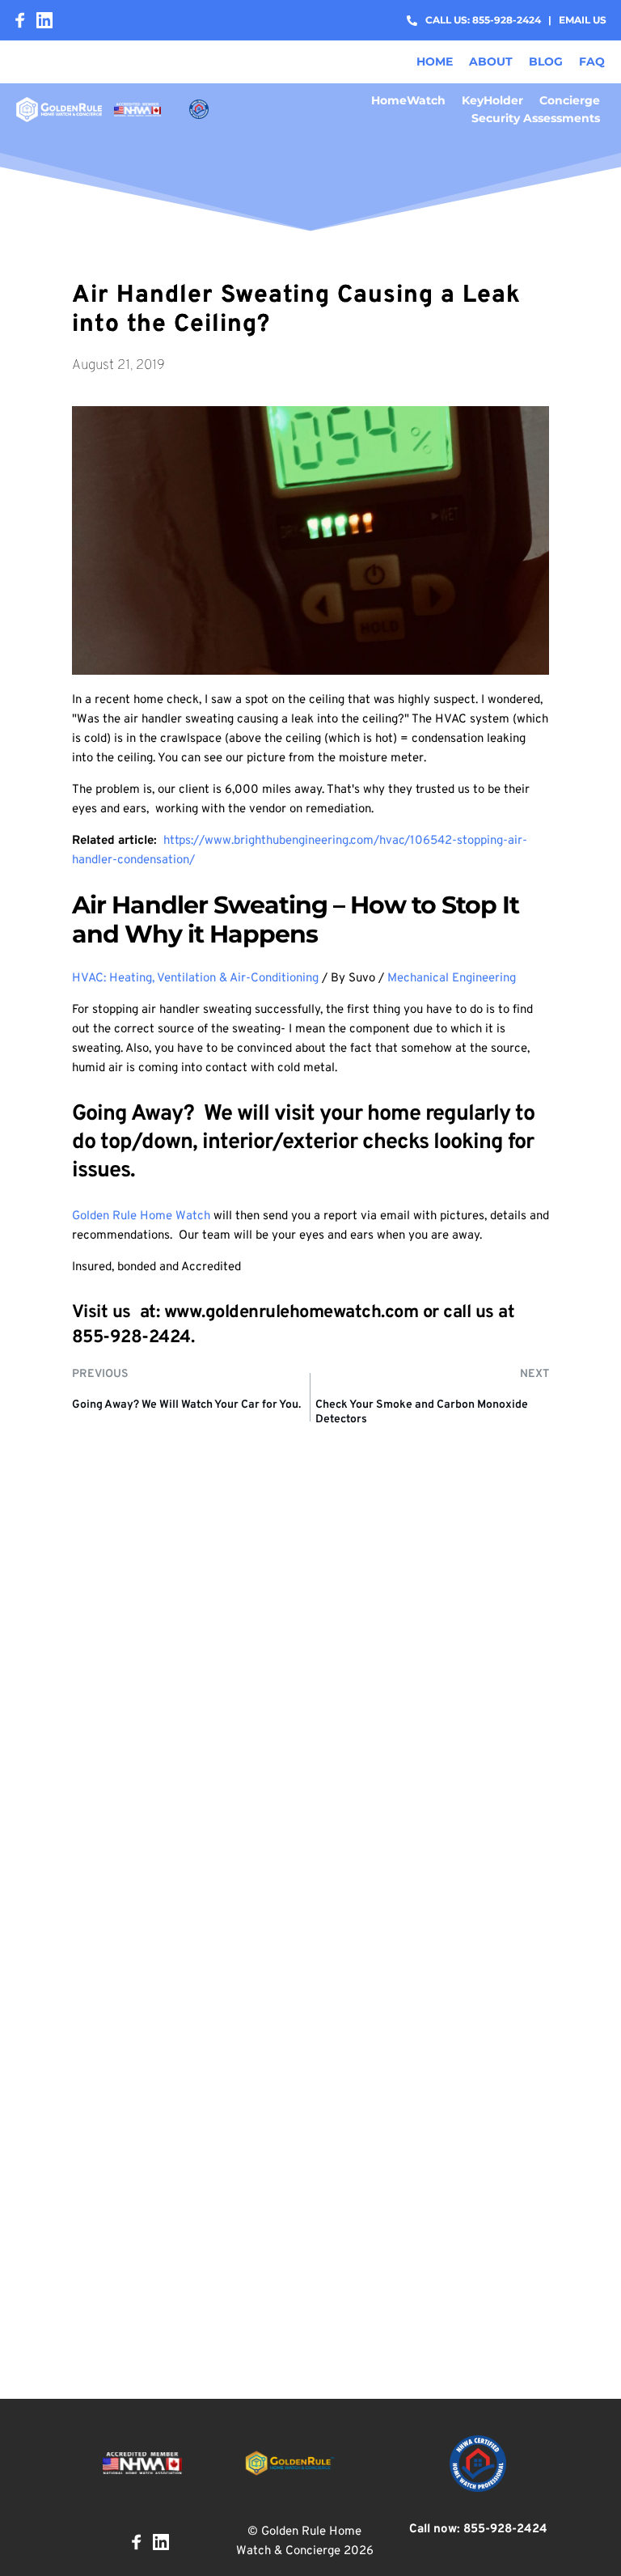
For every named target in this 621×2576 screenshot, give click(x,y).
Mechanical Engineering (452, 979)
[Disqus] (310, 1727)
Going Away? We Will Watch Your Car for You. (186, 1405)
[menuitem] (435, 61)
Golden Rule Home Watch (141, 1216)
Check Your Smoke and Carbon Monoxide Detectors (422, 1412)
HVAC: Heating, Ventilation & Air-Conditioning (195, 979)
